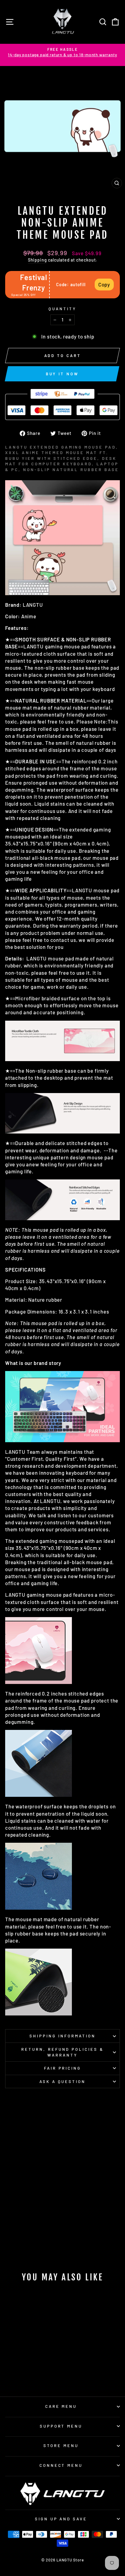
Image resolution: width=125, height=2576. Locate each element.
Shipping (37, 260)
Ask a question (63, 2081)
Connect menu (61, 2465)
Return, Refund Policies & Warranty (62, 2052)
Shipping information (62, 2036)
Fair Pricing (63, 2068)
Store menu (61, 2446)
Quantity (62, 309)
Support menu (61, 2426)
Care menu (61, 2406)
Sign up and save (61, 2519)
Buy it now (62, 374)
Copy (104, 284)
